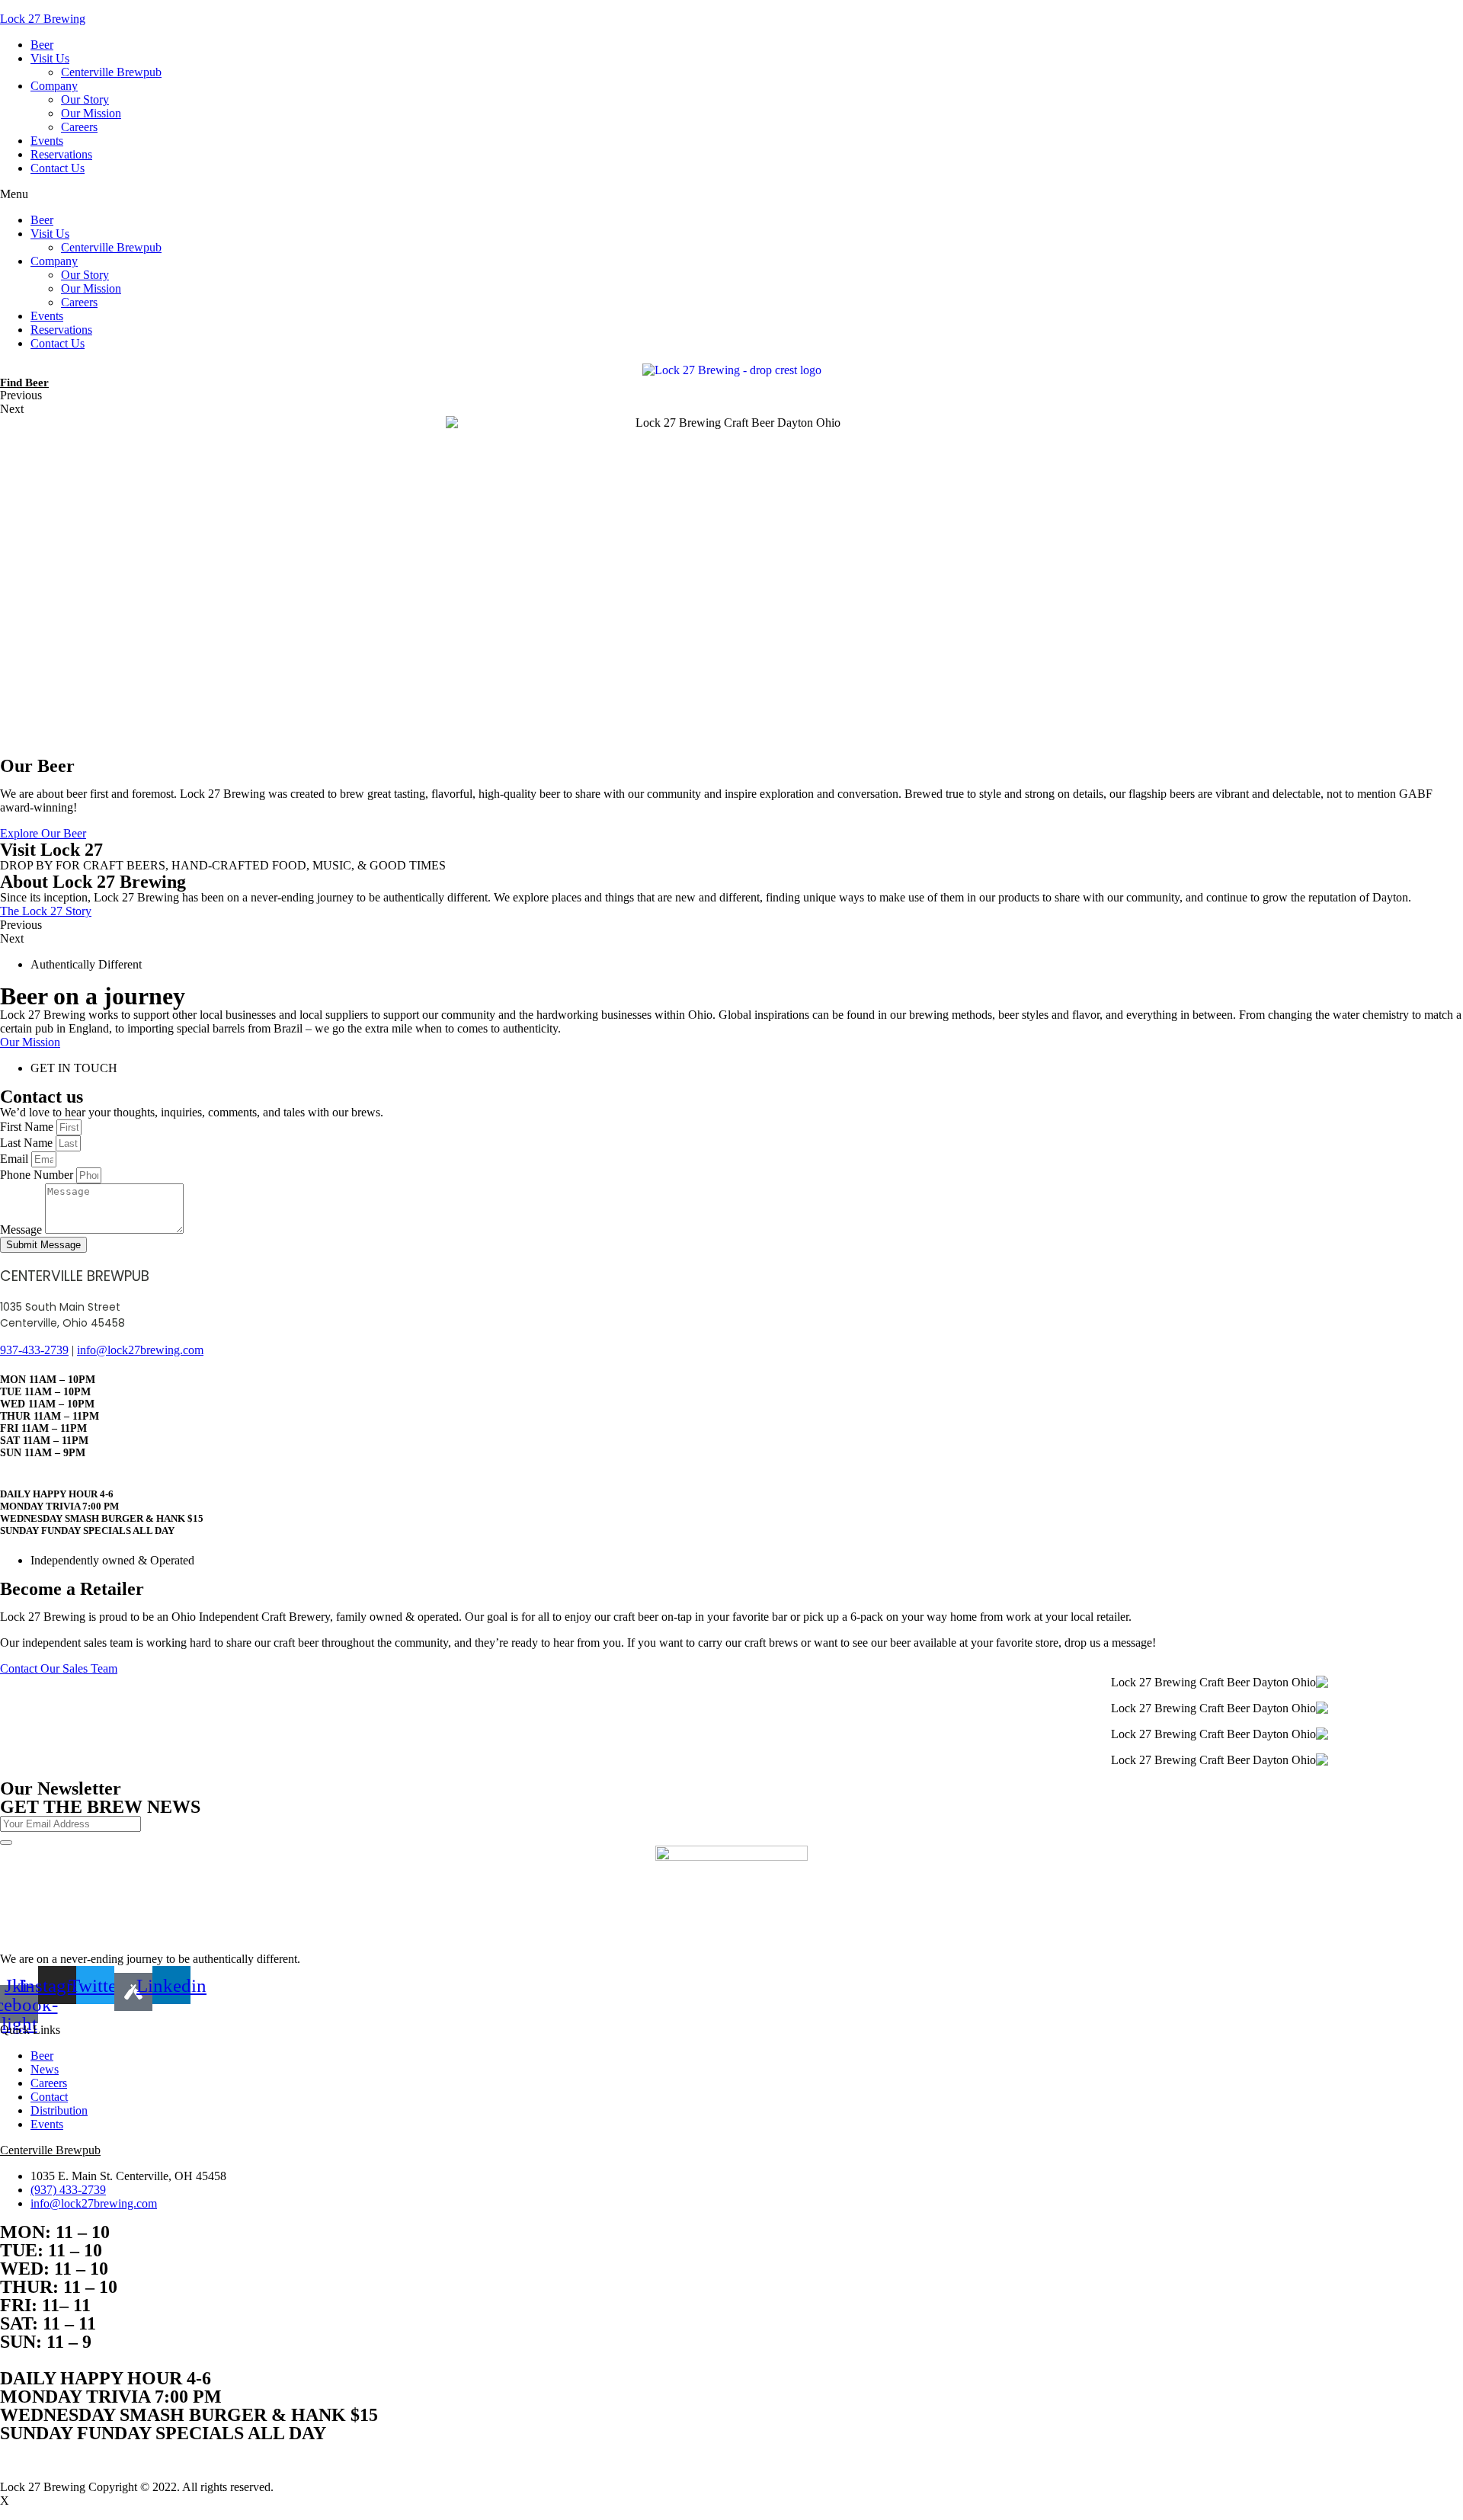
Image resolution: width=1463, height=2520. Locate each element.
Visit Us (548, 1284)
